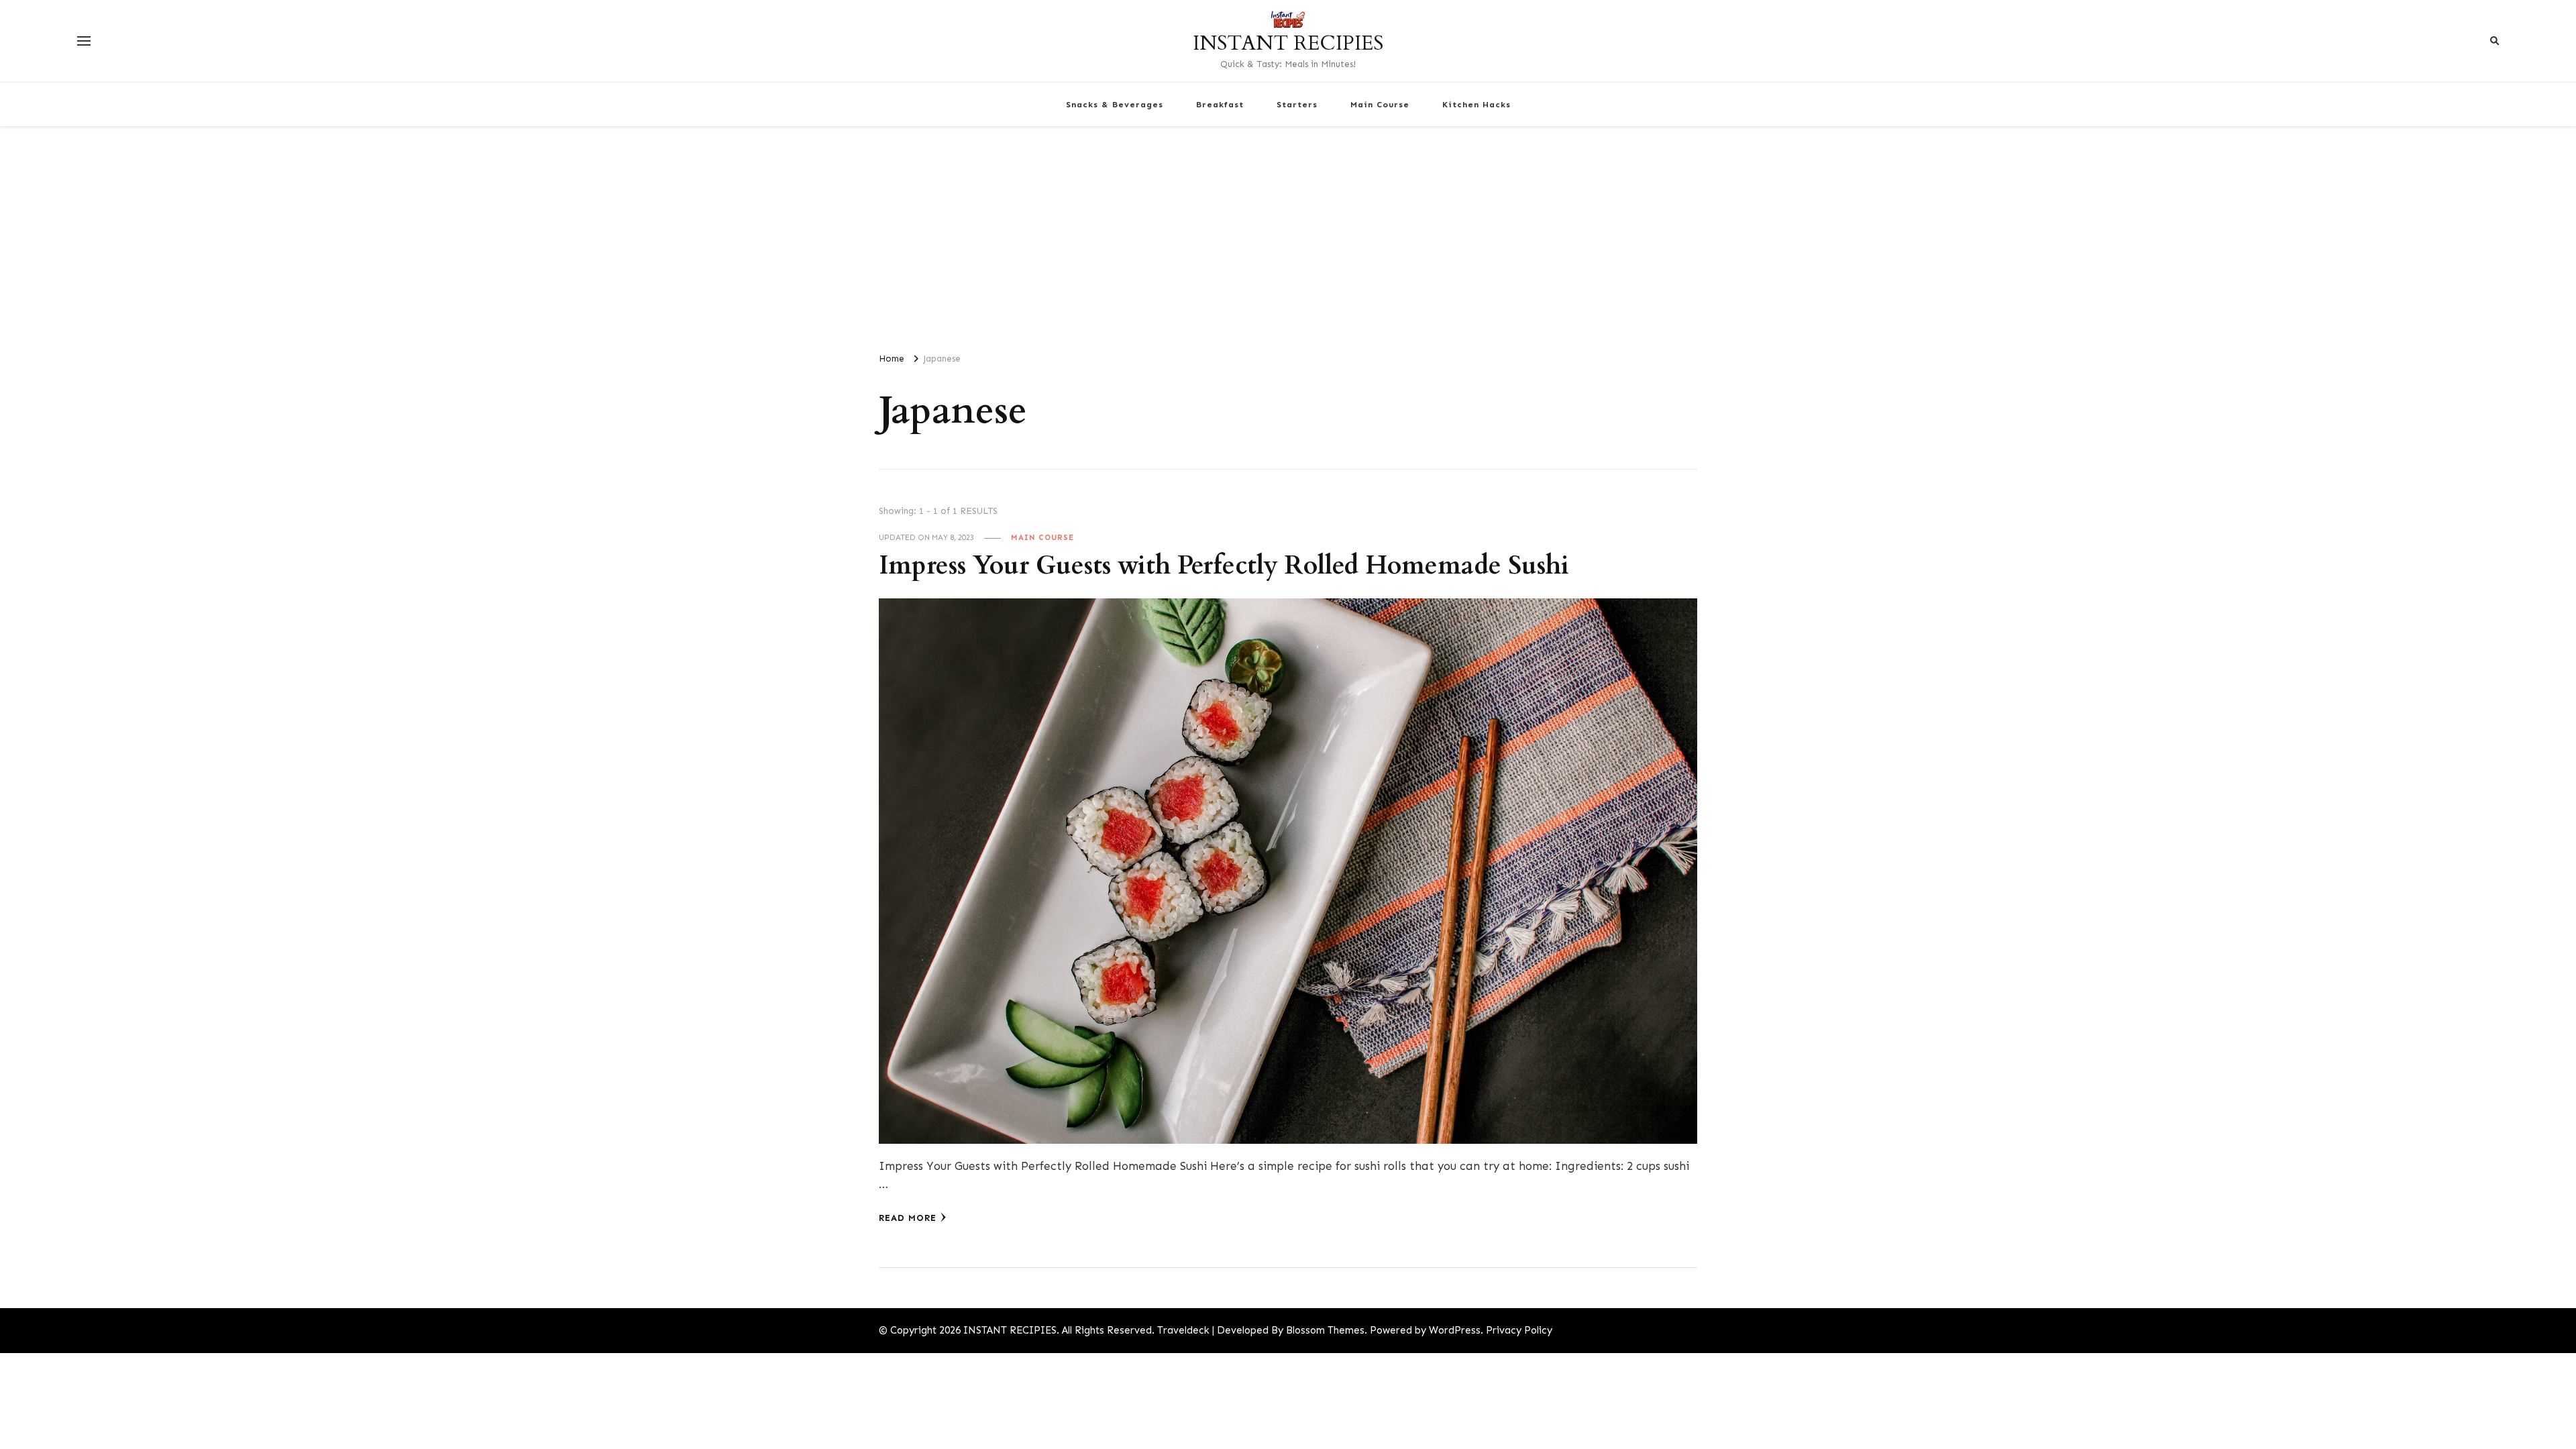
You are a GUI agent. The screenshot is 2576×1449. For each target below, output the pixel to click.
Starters (1297, 104)
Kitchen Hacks (1477, 104)
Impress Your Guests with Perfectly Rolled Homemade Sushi (1224, 566)
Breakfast (1220, 104)
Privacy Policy (1519, 1330)
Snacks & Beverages (1115, 104)
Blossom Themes (1325, 1330)
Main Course (1380, 104)
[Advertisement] (1288, 233)
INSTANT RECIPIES (1288, 43)
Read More (908, 1218)
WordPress (1455, 1330)
